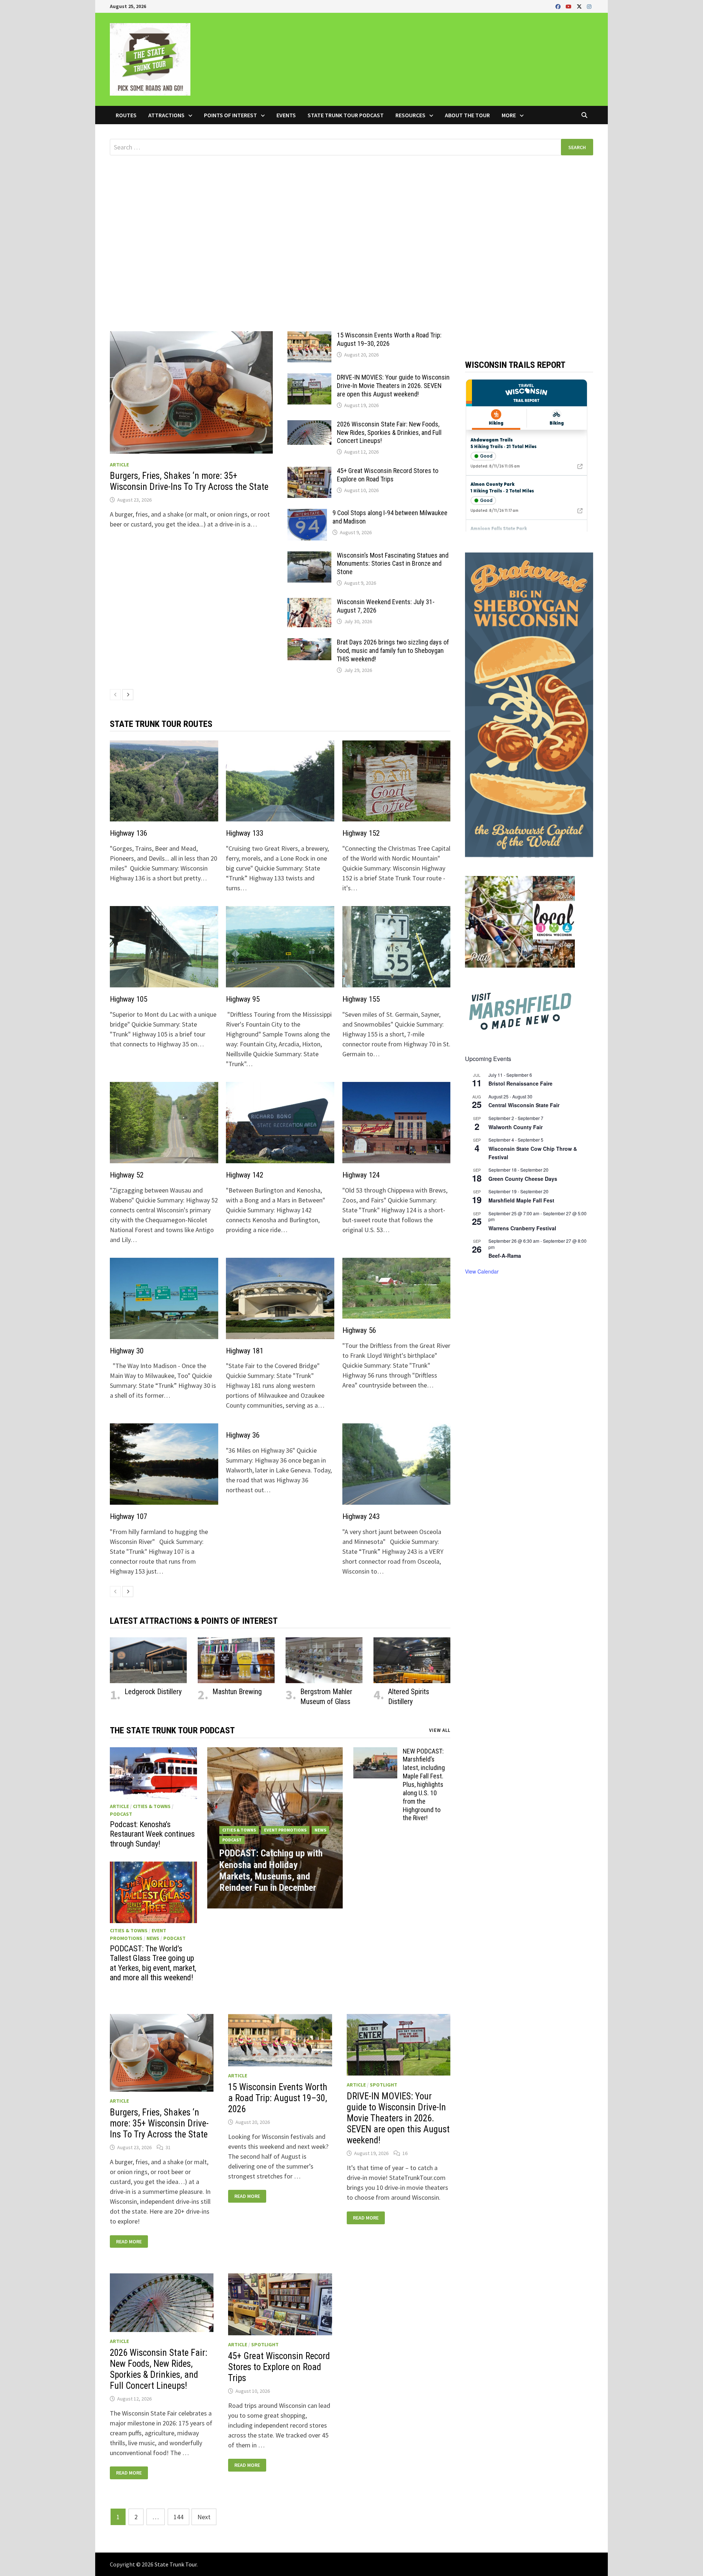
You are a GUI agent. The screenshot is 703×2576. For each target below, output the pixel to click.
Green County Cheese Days (523, 1179)
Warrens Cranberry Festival (522, 1228)
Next (204, 2517)
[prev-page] (115, 695)
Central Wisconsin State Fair (524, 1105)
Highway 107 (129, 1516)
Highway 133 (245, 833)
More (509, 115)
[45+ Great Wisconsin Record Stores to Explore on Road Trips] (309, 472)
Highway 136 (129, 833)
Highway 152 (361, 833)
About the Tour (467, 115)
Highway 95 (243, 999)
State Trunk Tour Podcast (346, 115)
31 (168, 2147)
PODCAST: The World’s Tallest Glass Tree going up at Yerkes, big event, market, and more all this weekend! (153, 1963)
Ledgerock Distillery (153, 1692)
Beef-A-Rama (505, 1256)
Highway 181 (245, 1351)
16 (405, 2153)
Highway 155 (361, 999)
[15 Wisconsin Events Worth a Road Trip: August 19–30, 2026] (309, 336)
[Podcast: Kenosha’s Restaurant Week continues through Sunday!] (153, 1773)
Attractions (166, 115)
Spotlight (384, 2085)
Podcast (121, 1814)
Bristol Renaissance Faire (520, 1083)
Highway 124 (361, 1175)
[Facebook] (559, 6)
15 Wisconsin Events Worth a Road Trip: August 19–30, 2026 (389, 339)
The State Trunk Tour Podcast (172, 1730)
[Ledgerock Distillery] (148, 1660)
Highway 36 (243, 1435)
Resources (410, 115)
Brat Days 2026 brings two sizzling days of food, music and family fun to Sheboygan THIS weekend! (393, 651)
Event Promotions (285, 1830)
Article (119, 465)
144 (178, 2517)
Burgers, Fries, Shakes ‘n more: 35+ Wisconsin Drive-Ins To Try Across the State (189, 481)
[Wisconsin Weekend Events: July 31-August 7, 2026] (309, 603)
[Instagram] (589, 6)
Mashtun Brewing (237, 1692)
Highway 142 (245, 1175)
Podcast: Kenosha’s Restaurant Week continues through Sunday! (152, 1834)
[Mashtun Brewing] (236, 1660)
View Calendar (482, 1271)
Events (286, 115)
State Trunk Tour (176, 2564)
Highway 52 (127, 1175)
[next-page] (128, 695)
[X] (580, 6)
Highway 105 (129, 999)
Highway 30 (127, 1351)
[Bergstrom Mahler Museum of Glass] (324, 1660)
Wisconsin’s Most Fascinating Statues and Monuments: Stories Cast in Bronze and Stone (393, 564)
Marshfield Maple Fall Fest (521, 1200)
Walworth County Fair (516, 1127)
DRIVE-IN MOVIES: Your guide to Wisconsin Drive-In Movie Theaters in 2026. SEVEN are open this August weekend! (393, 386)
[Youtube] (569, 6)
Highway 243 (361, 1516)
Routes (126, 115)
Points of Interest (230, 115)
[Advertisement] (351, 225)
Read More (129, 2242)
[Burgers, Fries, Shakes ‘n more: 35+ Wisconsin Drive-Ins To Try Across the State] (191, 392)
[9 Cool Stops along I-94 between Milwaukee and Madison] (307, 514)
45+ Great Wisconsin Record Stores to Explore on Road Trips (388, 475)
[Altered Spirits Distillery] (412, 1660)
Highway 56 (359, 1330)
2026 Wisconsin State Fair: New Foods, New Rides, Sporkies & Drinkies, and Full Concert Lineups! (389, 433)
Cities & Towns (152, 1806)
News (153, 1938)
